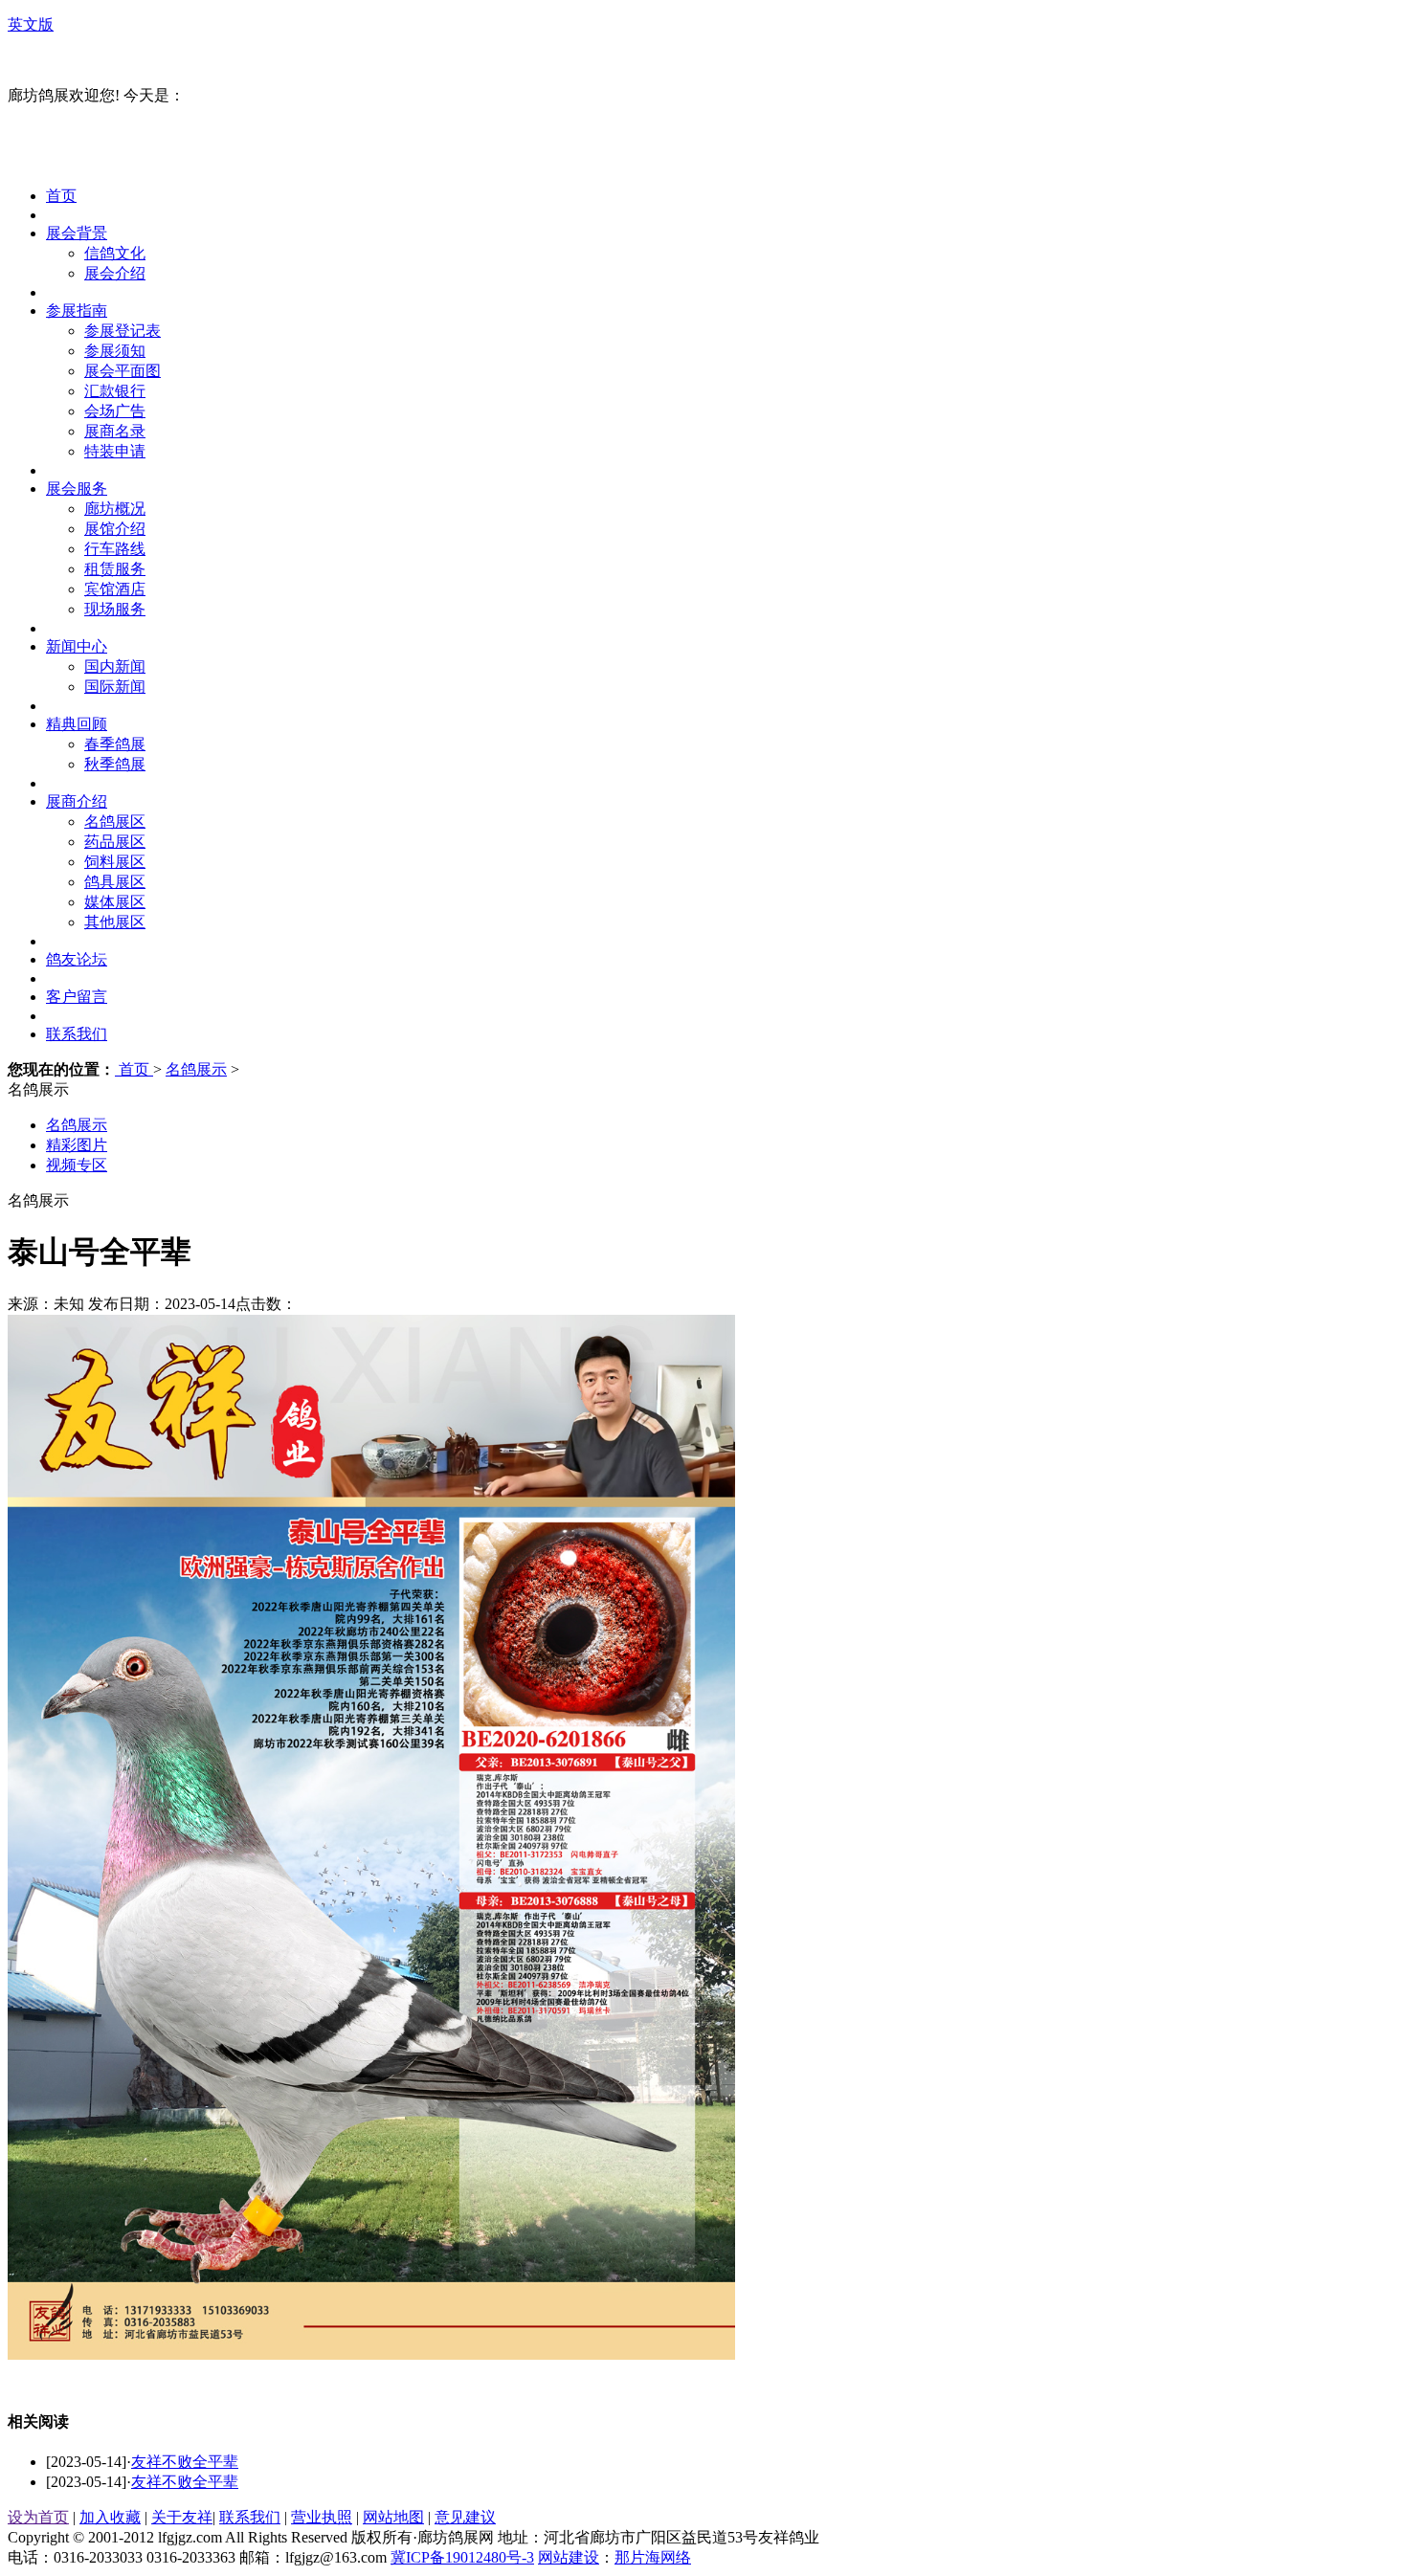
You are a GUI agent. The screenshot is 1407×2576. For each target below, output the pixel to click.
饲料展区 (115, 862)
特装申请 (115, 451)
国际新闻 (115, 687)
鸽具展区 (115, 882)
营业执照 (322, 2517)
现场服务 (115, 609)
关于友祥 (182, 2517)
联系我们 (77, 1034)
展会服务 (77, 489)
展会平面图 (123, 371)
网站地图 (393, 2517)
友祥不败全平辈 (185, 2462)
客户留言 (77, 997)
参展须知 (115, 351)
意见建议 (465, 2517)
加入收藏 (110, 2517)
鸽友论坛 (77, 959)
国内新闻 (115, 666)
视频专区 (77, 1165)
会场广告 (115, 411)
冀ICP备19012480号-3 (462, 2557)
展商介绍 (77, 801)
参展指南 (77, 311)
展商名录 (115, 431)
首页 (61, 196)
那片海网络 (653, 2557)
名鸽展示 (196, 1069)
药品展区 (115, 842)
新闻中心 (77, 646)
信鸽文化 (115, 253)
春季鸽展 (115, 744)
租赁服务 (115, 569)
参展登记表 (123, 331)
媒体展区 (115, 902)
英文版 (31, 24)
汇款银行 (115, 391)
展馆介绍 (115, 529)
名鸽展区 (115, 822)
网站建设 (569, 2557)
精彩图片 (77, 1145)
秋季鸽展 (115, 764)
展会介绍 (115, 273)
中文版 (31, 60)
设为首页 (38, 2517)
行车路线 (115, 549)
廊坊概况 (115, 509)
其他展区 (115, 922)
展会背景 (77, 233)
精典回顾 (77, 724)
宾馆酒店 (115, 589)
